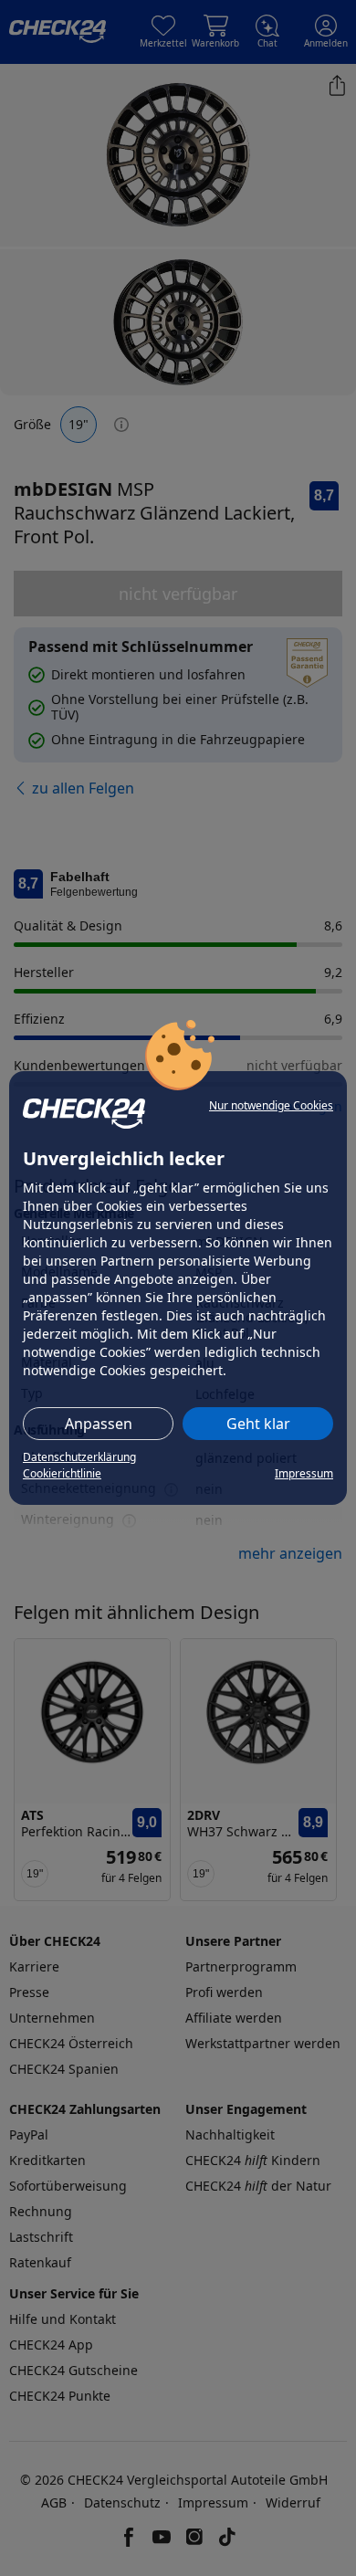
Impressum (304, 1473)
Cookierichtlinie (62, 1473)
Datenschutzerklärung (79, 1457)
